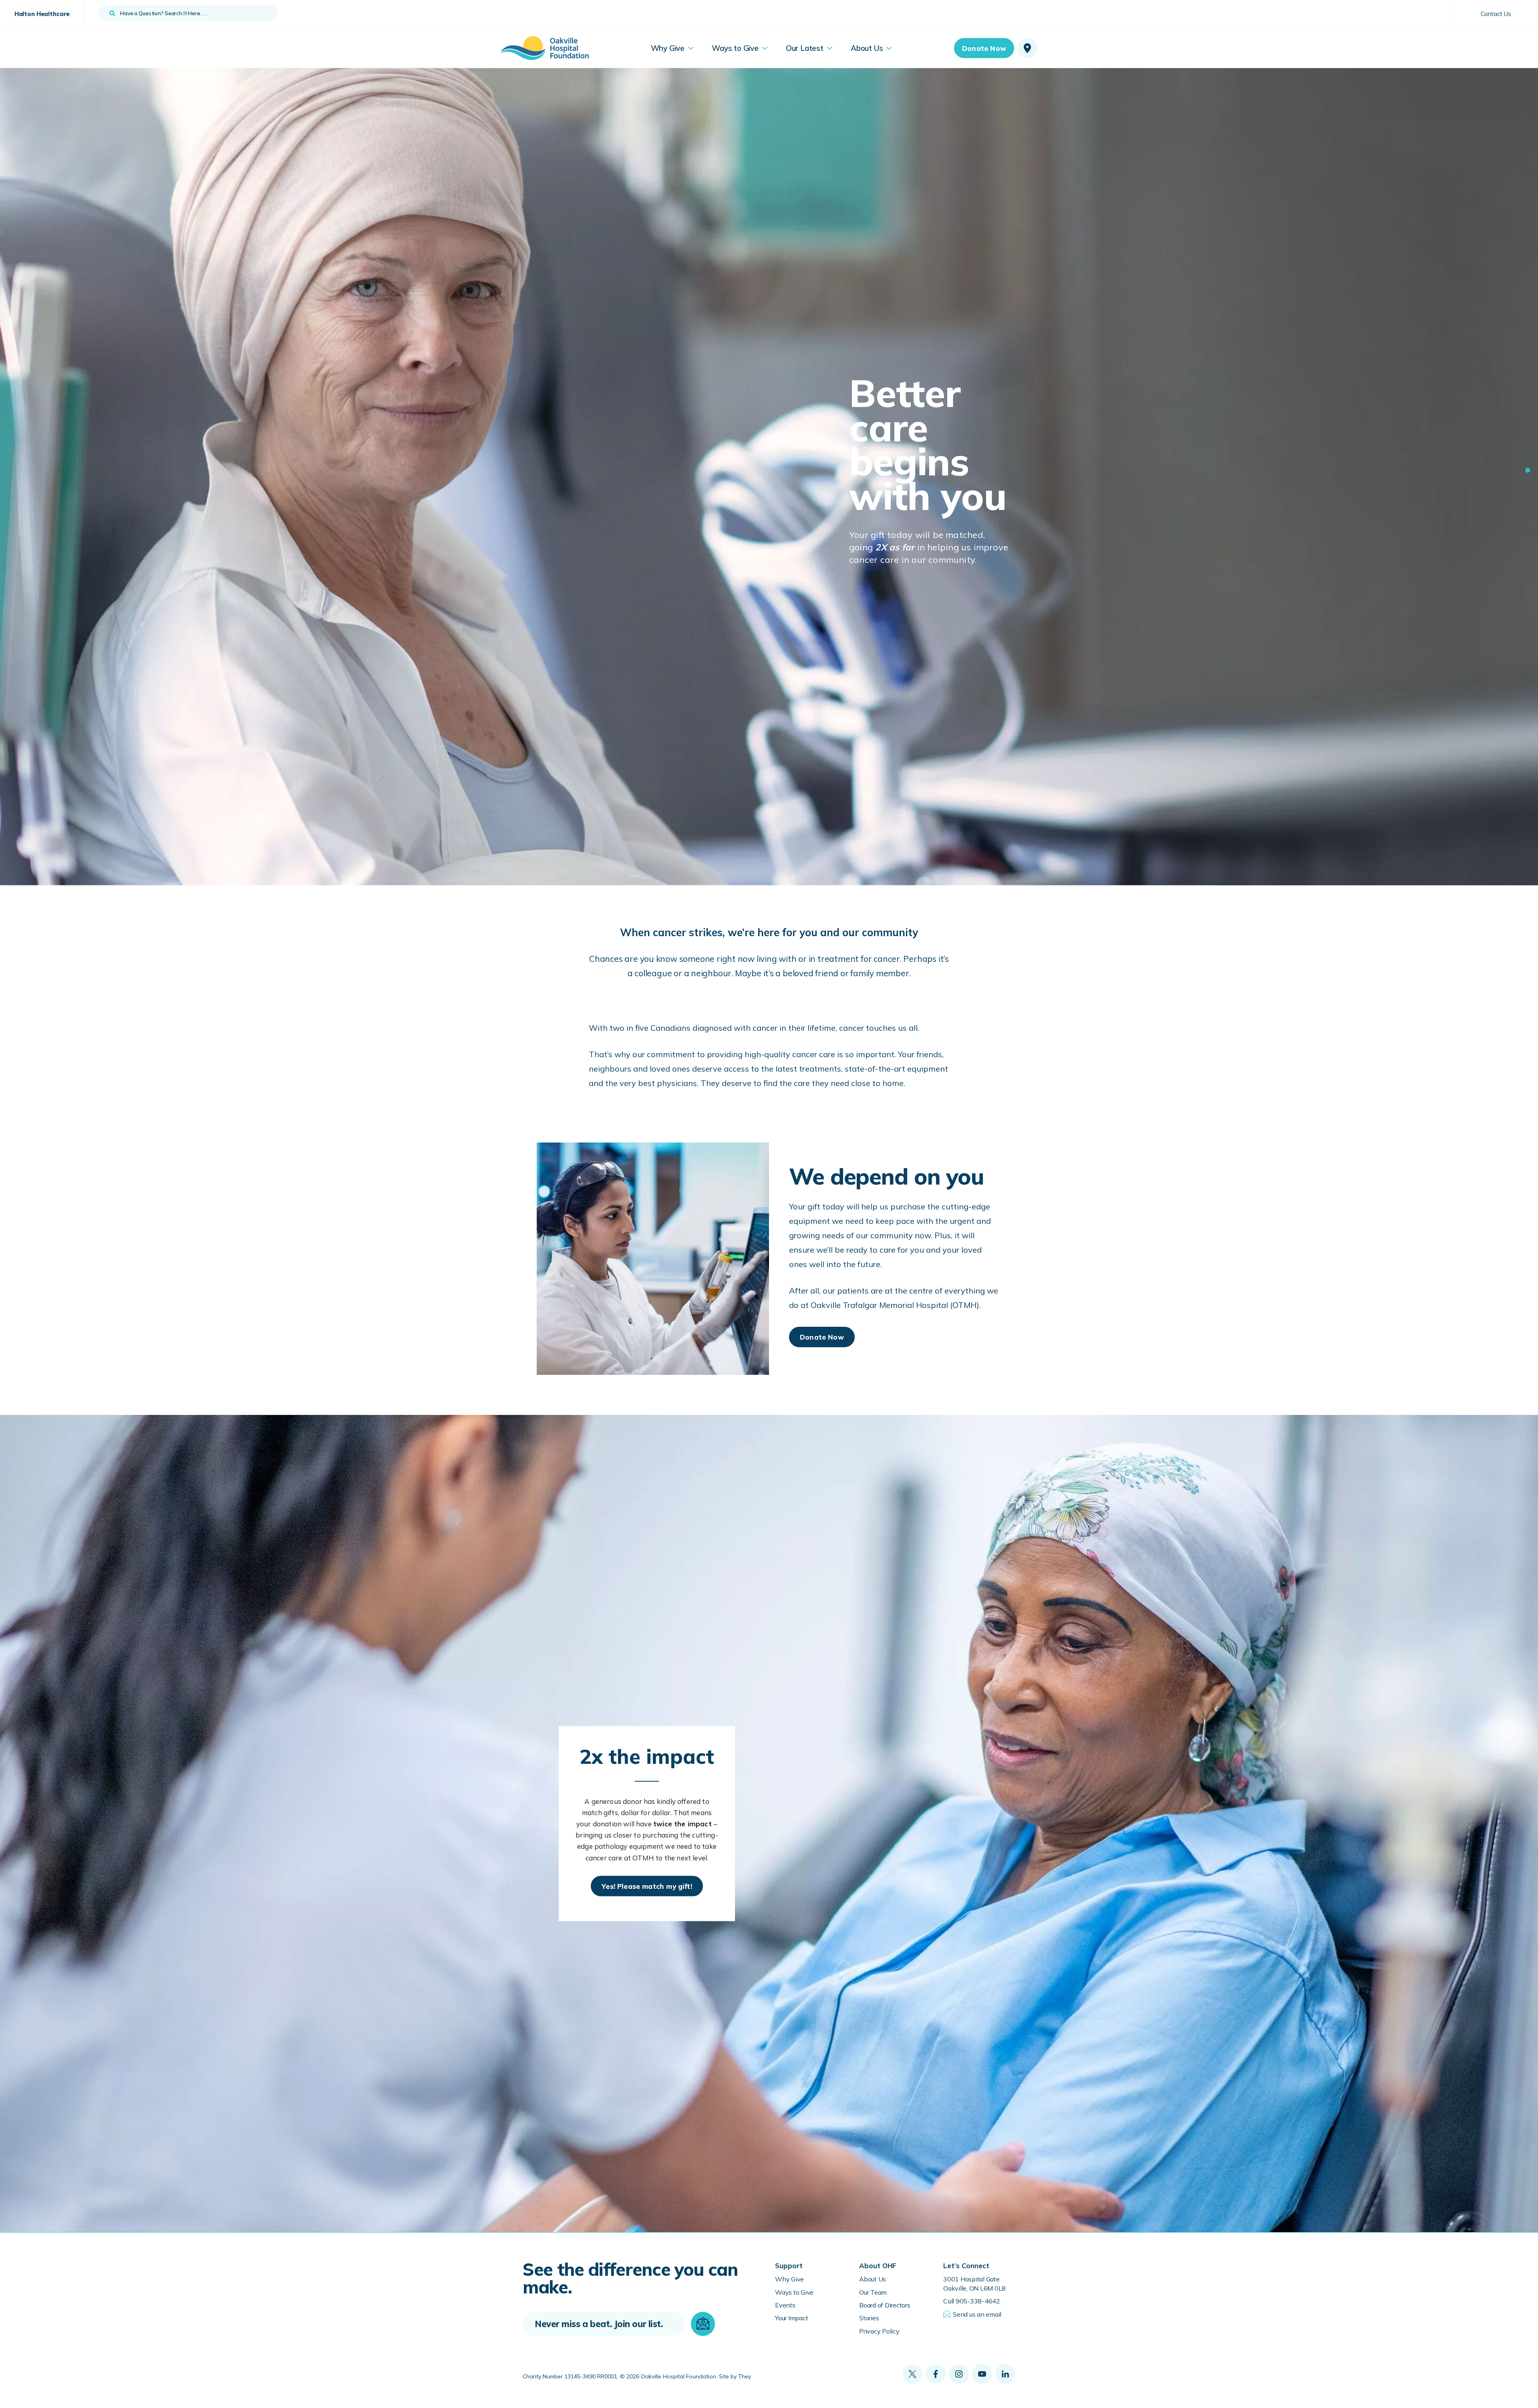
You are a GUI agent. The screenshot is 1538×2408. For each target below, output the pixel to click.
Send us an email (977, 2314)
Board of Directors (885, 2305)
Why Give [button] (668, 48)
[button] (1528, 470)
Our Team (873, 2292)
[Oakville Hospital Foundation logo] (545, 48)
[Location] (1027, 48)
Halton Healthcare (42, 14)
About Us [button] (867, 48)
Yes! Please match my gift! (647, 1886)
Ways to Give (794, 2292)
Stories (869, 2318)
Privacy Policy (879, 2331)
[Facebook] (936, 2374)
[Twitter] (912, 2374)
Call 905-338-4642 (972, 2301)
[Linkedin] (1005, 2374)
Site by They (735, 2377)
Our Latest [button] (805, 48)
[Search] (112, 13)
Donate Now (984, 48)
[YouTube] (982, 2374)
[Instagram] (959, 2374)
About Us (873, 2279)
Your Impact (791, 2318)
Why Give (789, 2279)
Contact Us (1496, 14)
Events (785, 2305)
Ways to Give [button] (735, 48)
